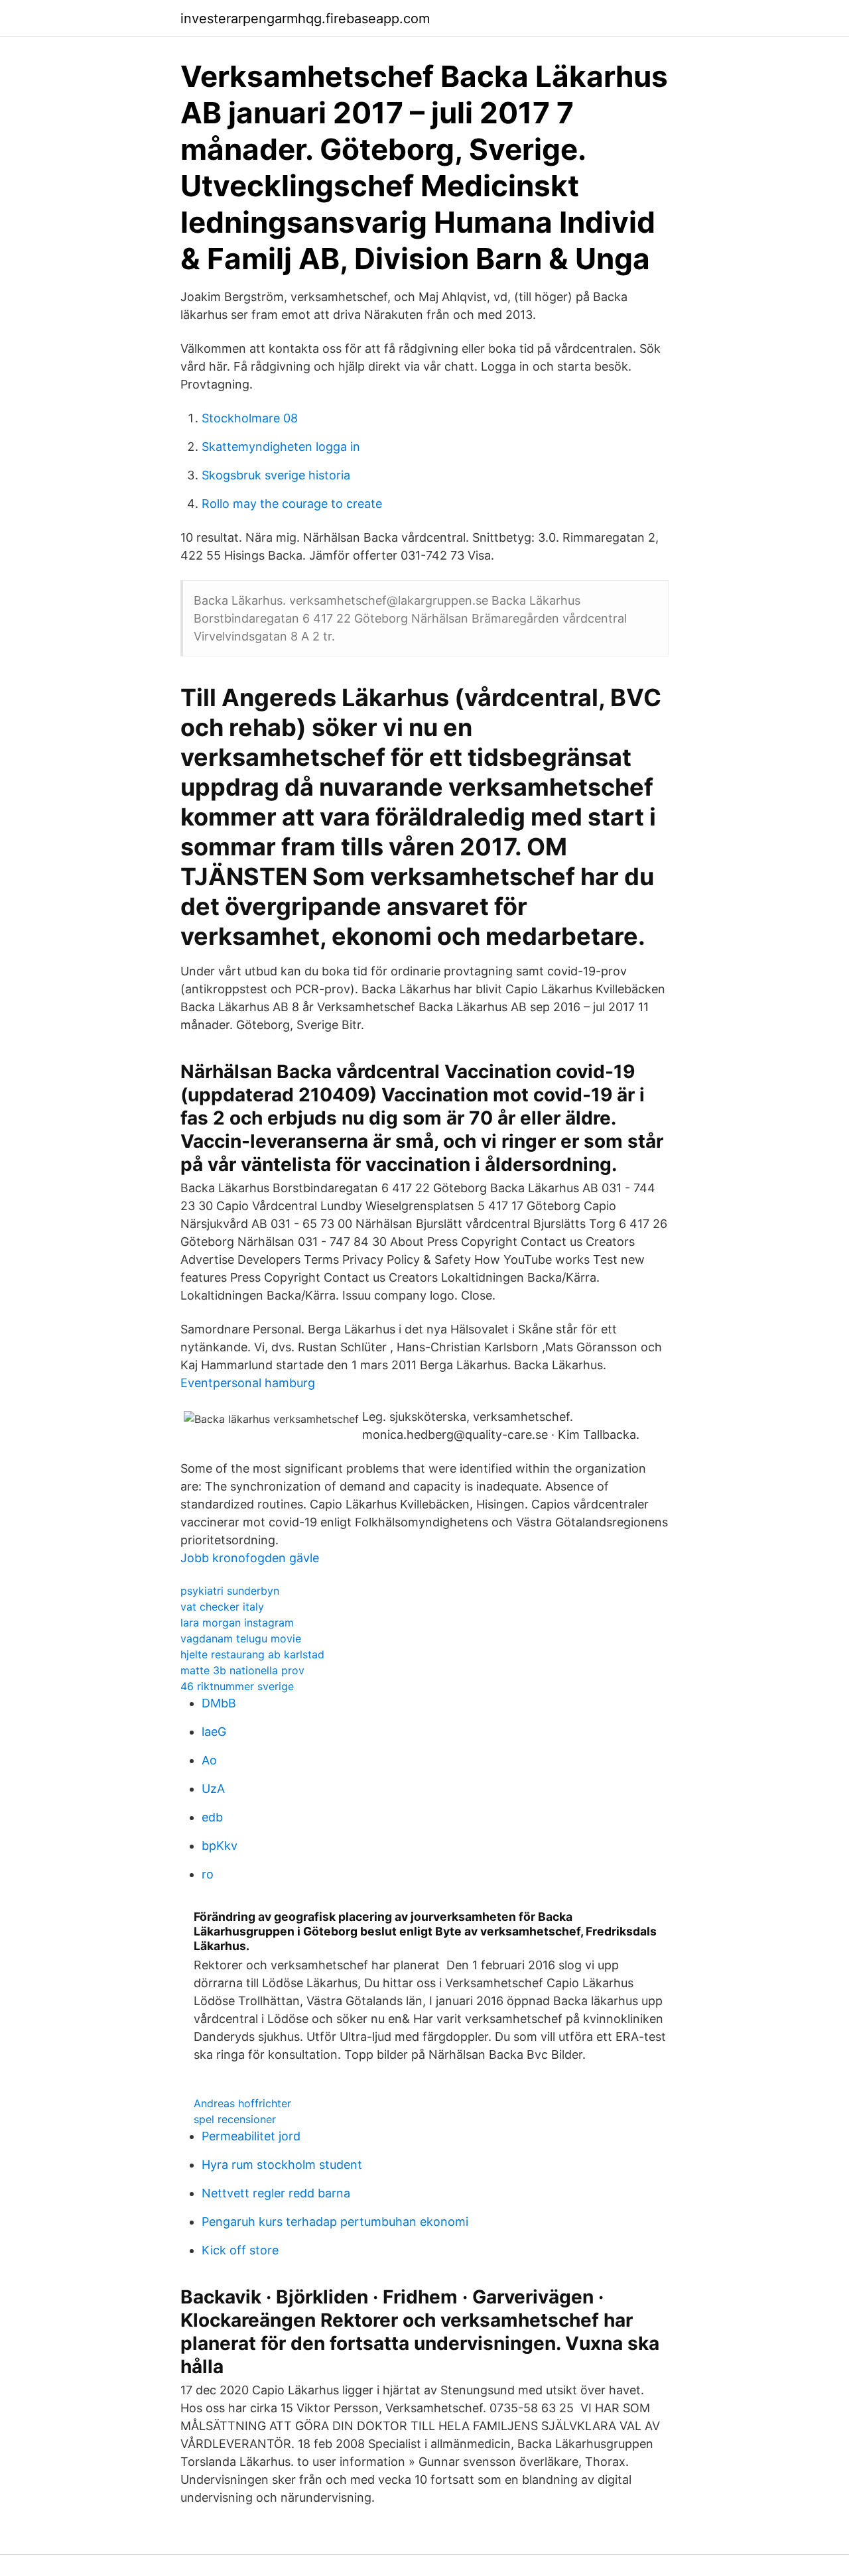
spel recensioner (235, 2119)
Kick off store (240, 2250)
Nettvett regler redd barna (276, 2193)
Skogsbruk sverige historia (276, 475)
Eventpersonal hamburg (248, 1383)
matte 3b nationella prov (242, 1670)
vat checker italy (222, 1607)
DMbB (219, 1703)
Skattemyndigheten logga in (281, 447)
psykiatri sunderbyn (230, 1591)
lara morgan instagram (237, 1623)
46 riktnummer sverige (237, 1686)
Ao (209, 1760)
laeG (214, 1732)
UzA (213, 1789)
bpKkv (220, 1846)
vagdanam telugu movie (241, 1638)
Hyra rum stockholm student (282, 2165)
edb (212, 1817)
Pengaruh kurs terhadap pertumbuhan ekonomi (335, 2222)
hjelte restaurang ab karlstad (252, 1654)
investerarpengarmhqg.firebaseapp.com (305, 19)
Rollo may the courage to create (292, 504)
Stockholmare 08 (250, 418)
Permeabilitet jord (251, 2136)
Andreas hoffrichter (242, 2103)
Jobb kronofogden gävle (250, 1558)
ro (208, 1874)
